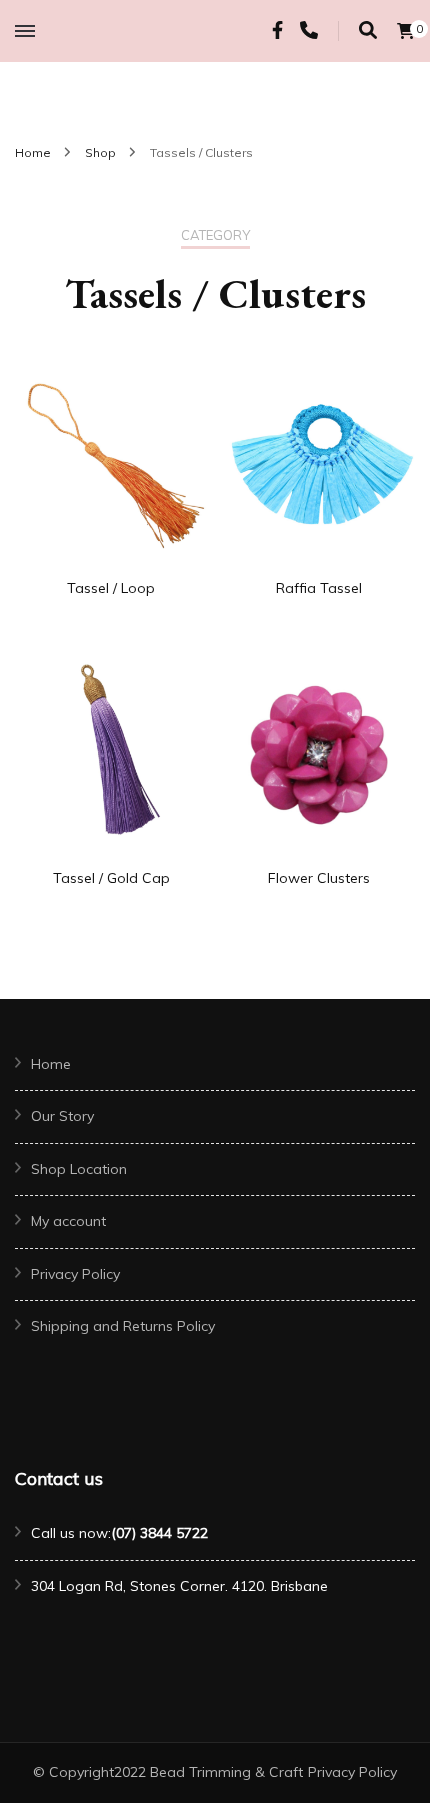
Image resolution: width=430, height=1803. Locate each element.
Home (51, 1064)
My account (68, 1221)
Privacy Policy (75, 1274)
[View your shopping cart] (406, 31)
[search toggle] (368, 30)
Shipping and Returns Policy (123, 1326)
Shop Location (79, 1169)
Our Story (62, 1116)
